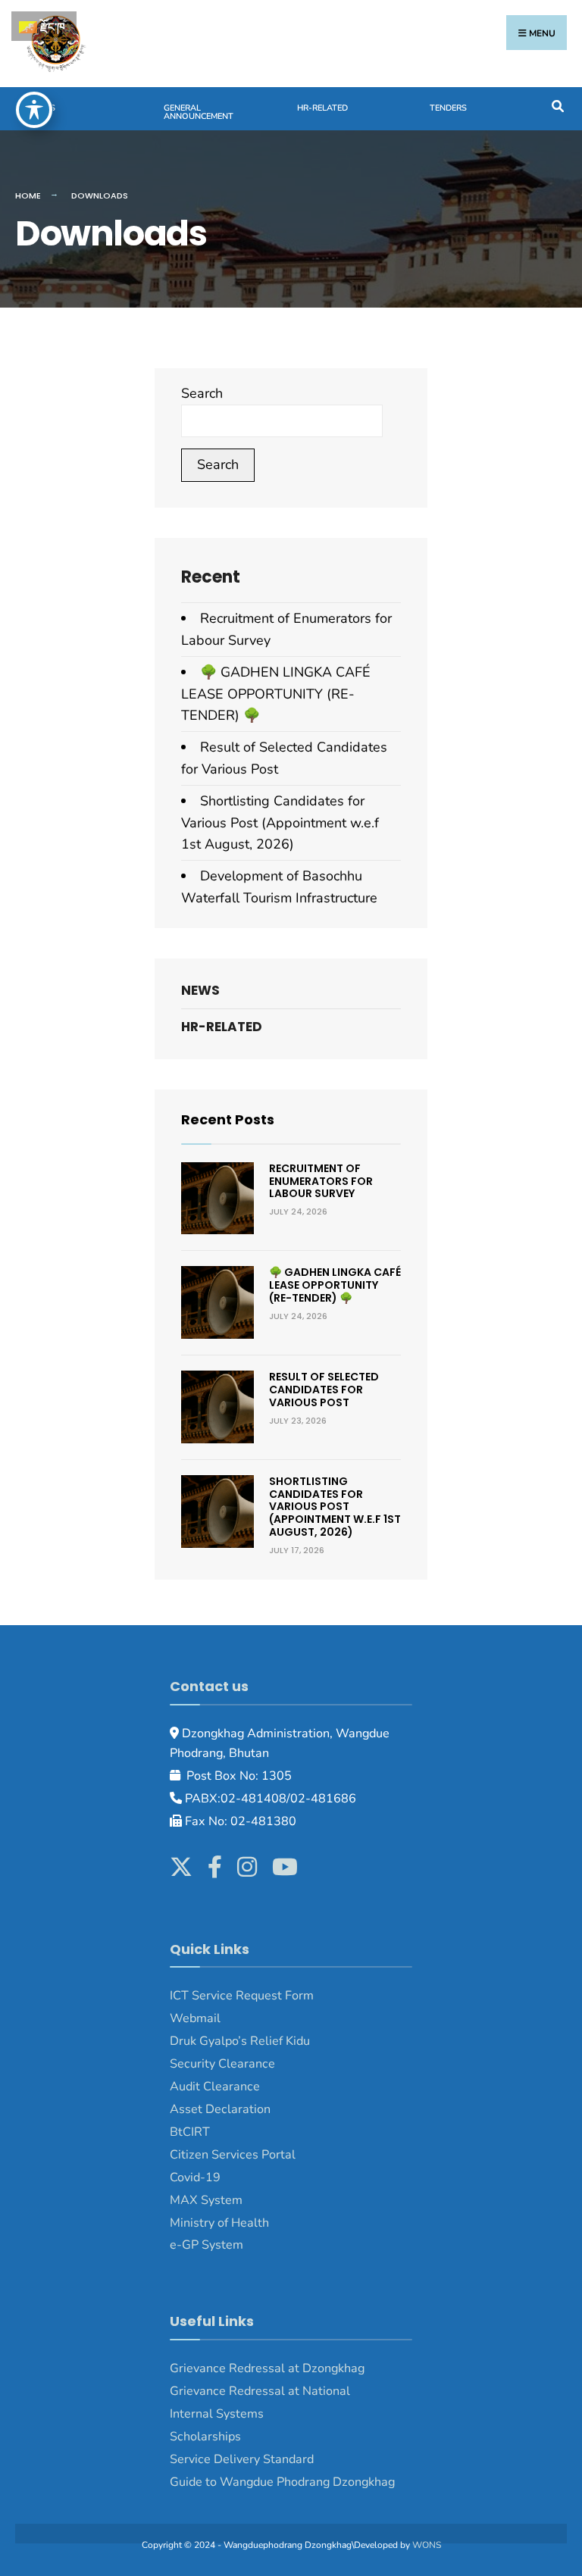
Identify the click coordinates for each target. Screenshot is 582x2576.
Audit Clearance (215, 2087)
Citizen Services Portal (233, 2155)
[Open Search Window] (557, 105)
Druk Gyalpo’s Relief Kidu (240, 2041)
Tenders (448, 108)
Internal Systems (217, 2414)
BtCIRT (190, 2132)
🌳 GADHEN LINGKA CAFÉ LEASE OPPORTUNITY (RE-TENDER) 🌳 (276, 694)
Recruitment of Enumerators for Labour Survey (321, 1181)
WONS (427, 2545)
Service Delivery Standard (242, 2459)
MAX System (206, 2200)
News (43, 108)
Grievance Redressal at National (260, 2391)
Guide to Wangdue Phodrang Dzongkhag (282, 2482)
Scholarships (205, 2437)
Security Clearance (222, 2064)
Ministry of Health (219, 2223)
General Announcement (199, 112)
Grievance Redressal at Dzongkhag (267, 2368)
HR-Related (322, 108)
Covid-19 (195, 2177)
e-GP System (207, 2245)
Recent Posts (228, 1119)
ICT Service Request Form (242, 1996)
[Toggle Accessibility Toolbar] (34, 110)
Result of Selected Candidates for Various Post (324, 1390)
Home (28, 195)
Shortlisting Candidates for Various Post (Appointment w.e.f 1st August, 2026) (280, 823)
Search (202, 393)
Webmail (195, 2018)
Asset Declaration (220, 2109)
